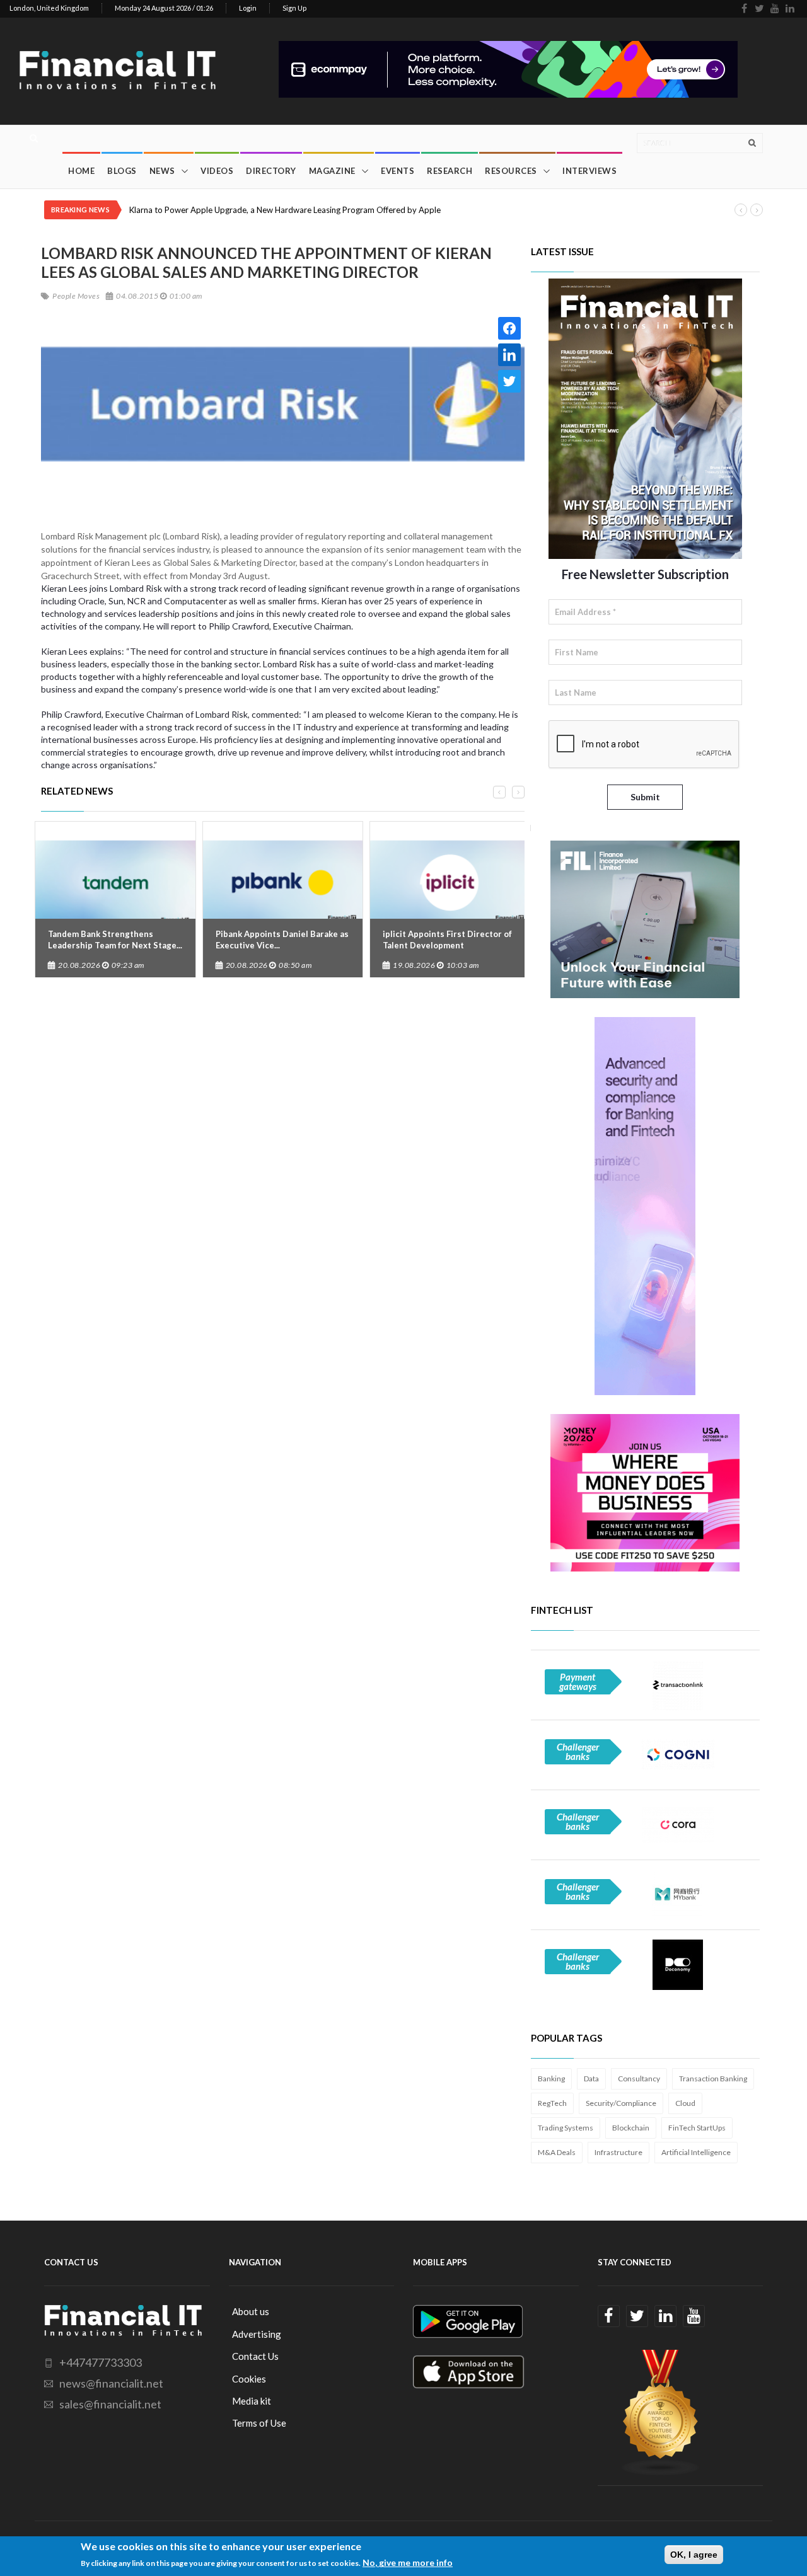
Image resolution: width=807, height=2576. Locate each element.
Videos (217, 171)
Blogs (122, 171)
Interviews (589, 171)
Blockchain (631, 2128)
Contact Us (255, 2356)
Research (450, 171)
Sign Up (294, 8)
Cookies (249, 2379)
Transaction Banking (713, 2079)
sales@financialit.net (110, 2404)
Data (591, 2079)
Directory (271, 171)
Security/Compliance (621, 2103)
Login (248, 8)
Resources (511, 171)
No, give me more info (408, 2562)
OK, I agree (694, 2555)
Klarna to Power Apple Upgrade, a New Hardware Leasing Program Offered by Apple (285, 210)
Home (81, 171)
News (162, 171)
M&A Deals (557, 2152)
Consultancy (639, 2079)
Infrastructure (618, 2152)
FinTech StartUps (697, 2128)
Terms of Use (259, 2423)
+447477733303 (101, 2362)
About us (251, 2311)
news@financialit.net (111, 2383)
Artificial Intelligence (696, 2152)
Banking (551, 2079)
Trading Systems (566, 2128)
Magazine (332, 171)
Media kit (252, 2401)
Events (398, 171)
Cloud (685, 2103)
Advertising (257, 2334)
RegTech (552, 2103)
